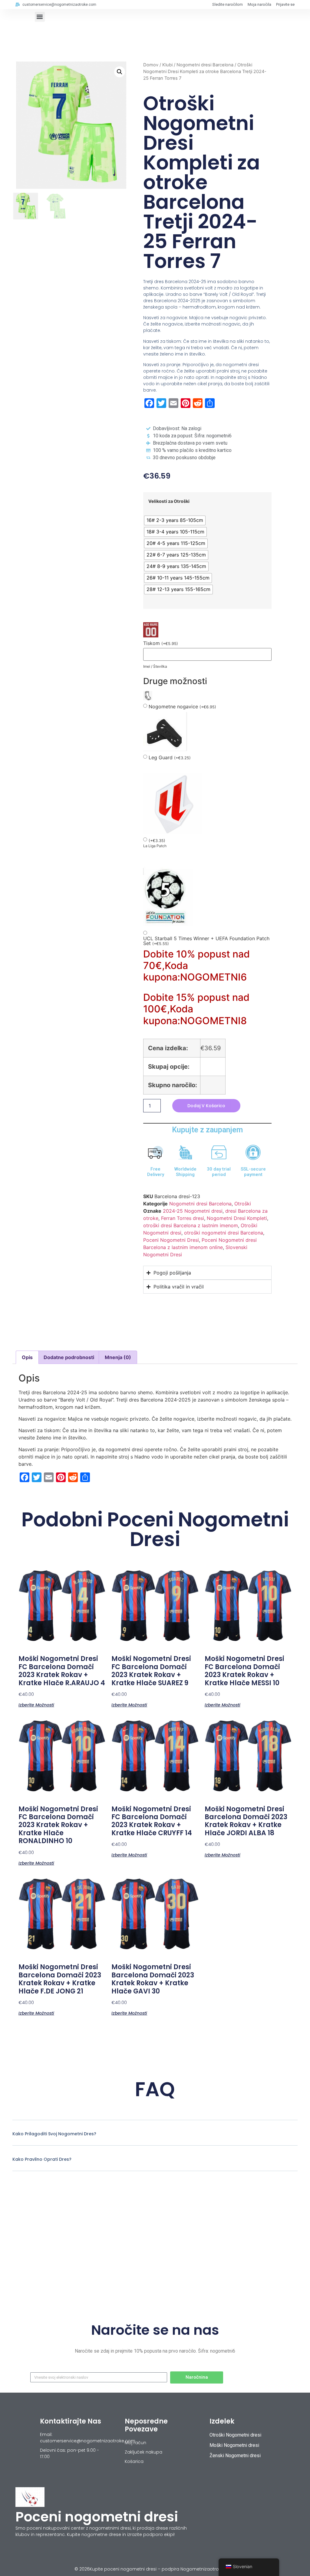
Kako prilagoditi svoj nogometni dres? (54, 2134)
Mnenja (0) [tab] (118, 1357)
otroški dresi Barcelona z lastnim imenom (191, 1225)
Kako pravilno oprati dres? (42, 2159)
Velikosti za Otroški (169, 501)
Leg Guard (170, 758)
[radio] (175, 520)
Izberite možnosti (36, 1704)
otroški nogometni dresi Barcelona (224, 1233)
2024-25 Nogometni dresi (193, 1211)
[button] (40, 17)
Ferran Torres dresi (183, 1218)
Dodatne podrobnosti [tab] (69, 1357)
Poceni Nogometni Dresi (171, 1240)
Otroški (243, 1204)
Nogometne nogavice (182, 707)
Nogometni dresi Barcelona (205, 65)
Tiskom (161, 643)
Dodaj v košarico (206, 1106)
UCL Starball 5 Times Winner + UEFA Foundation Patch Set (206, 941)
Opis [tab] (27, 1357)
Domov (151, 65)
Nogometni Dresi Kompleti (237, 1218)
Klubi (167, 65)
